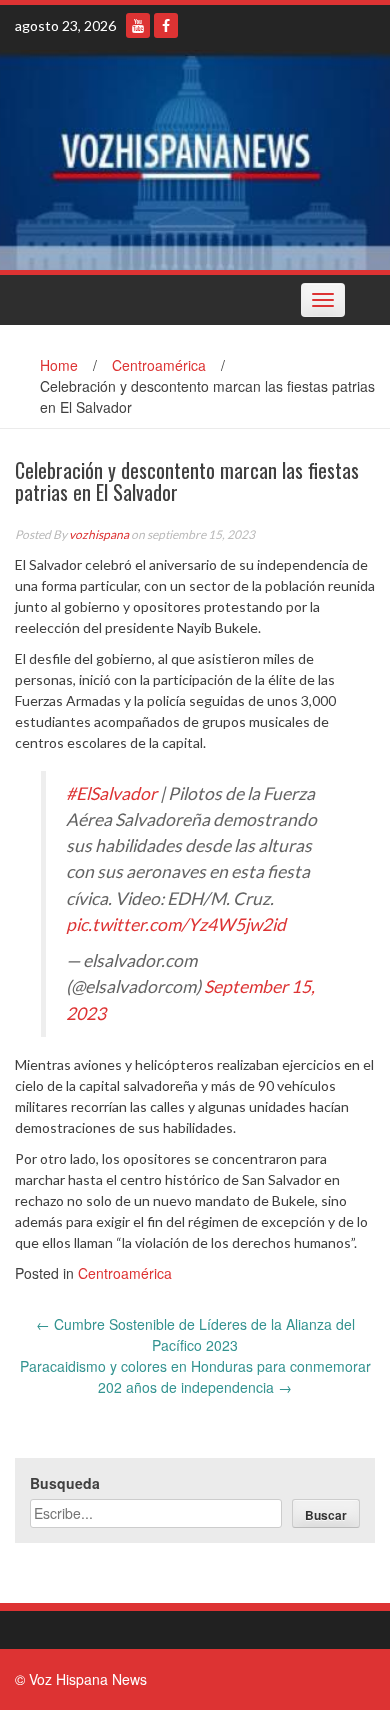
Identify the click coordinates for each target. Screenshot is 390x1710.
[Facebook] (166, 25)
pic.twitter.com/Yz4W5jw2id (176, 924)
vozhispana (99, 534)
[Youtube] (138, 25)
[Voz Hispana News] (195, 160)
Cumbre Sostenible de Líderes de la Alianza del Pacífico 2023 (195, 1334)
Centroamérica (159, 365)
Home (59, 365)
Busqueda (65, 1483)
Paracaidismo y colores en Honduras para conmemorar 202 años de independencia (195, 1376)
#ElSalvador (111, 793)
